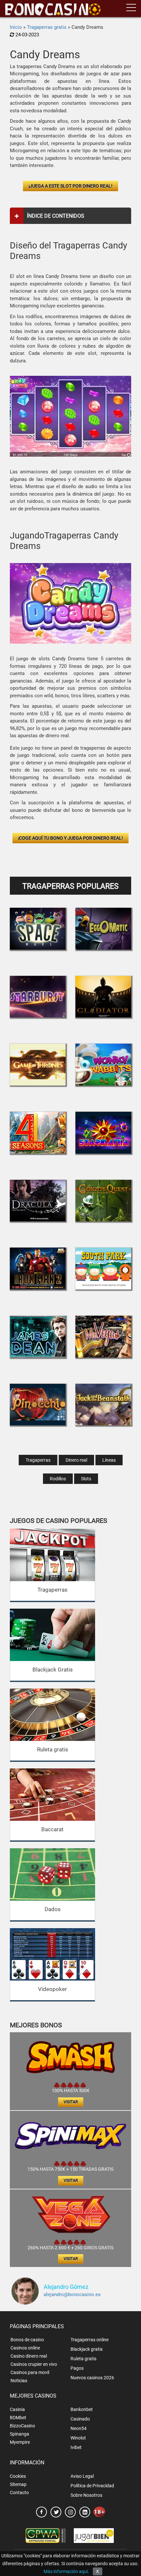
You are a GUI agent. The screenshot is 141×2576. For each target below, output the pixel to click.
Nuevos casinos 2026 (92, 2378)
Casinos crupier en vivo (34, 2364)
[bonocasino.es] (53, 9)
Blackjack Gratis (53, 1670)
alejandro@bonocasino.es (72, 2294)
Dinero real (76, 1460)
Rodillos (58, 1479)
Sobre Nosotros (86, 2495)
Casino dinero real (29, 2356)
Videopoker (52, 1989)
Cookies (18, 2476)
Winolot (78, 2438)
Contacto (19, 2493)
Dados (53, 1909)
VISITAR (71, 2102)
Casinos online (25, 2348)
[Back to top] (126, 2535)
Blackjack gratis (87, 2349)
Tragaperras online (90, 2340)
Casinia (17, 2409)
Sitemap (18, 2484)
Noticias (19, 2381)
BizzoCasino (22, 2426)
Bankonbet (82, 2409)
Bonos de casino (27, 2340)
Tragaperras (38, 1460)
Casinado (80, 2419)
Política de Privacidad (92, 2486)
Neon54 (79, 2428)
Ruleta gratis (53, 1749)
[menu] (131, 8)
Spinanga (20, 2434)
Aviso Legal (82, 2476)
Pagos (77, 2368)
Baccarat (52, 1829)
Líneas (109, 1460)
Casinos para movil (30, 2372)
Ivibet (76, 2447)
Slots (86, 1479)
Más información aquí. (66, 2571)
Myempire (20, 2442)
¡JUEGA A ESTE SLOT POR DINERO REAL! (70, 186)
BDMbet (18, 2418)
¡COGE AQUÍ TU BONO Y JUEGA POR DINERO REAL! (70, 838)
